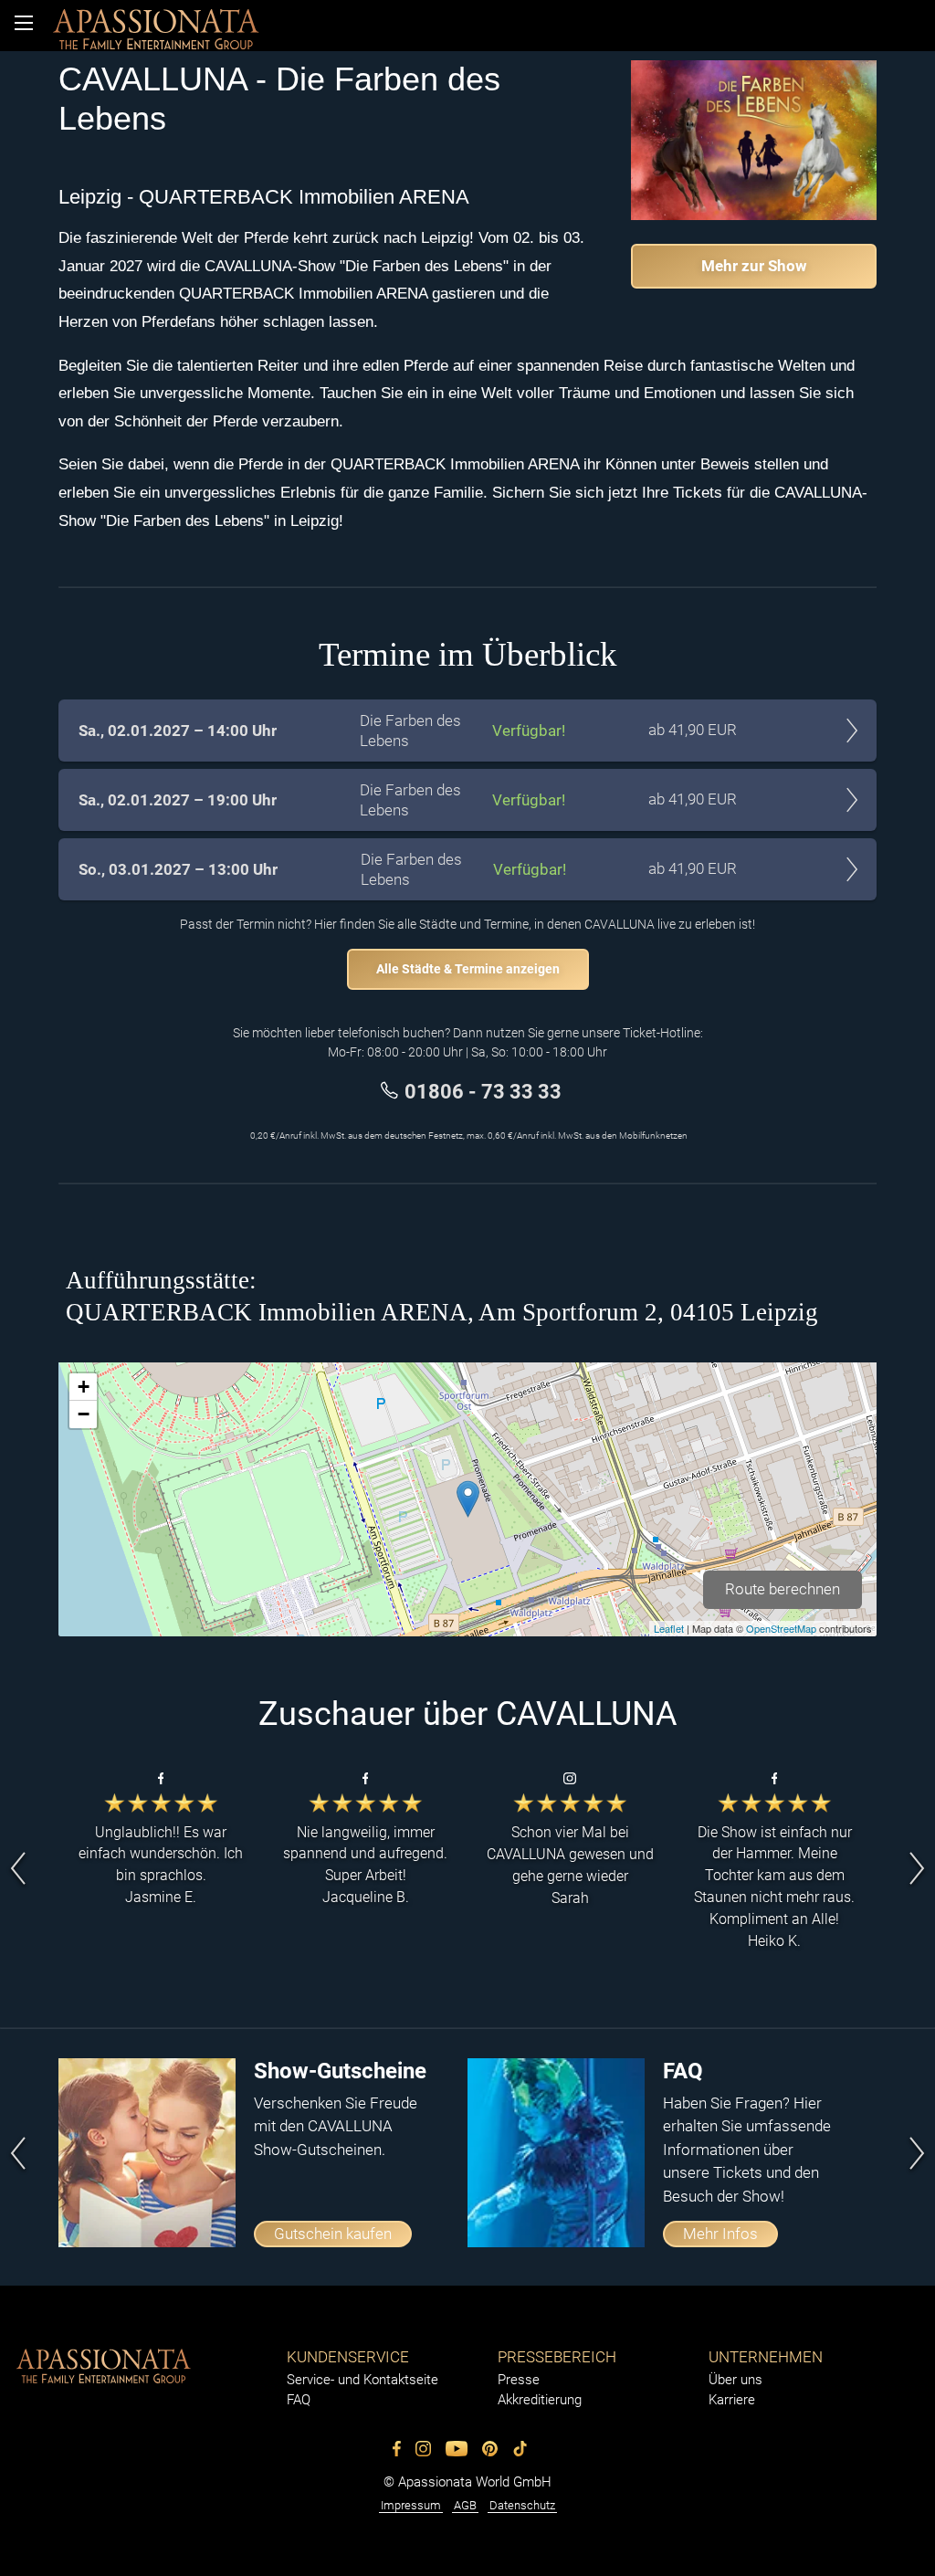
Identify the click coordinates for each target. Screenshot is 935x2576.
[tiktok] (520, 2449)
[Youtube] (457, 2449)
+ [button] (84, 1387)
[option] (161, 1869)
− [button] (84, 1414)
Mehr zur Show (754, 266)
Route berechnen (783, 1589)
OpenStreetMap (781, 1628)
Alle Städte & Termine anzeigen (468, 969)
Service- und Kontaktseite (362, 2380)
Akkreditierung (540, 2400)
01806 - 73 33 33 (483, 1091)
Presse (519, 2380)
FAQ (299, 2400)
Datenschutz (522, 2505)
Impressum (411, 2505)
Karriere (732, 2400)
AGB (465, 2505)
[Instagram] (423, 2449)
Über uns (735, 2380)
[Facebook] (397, 2449)
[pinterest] (490, 2449)
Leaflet (669, 1628)
